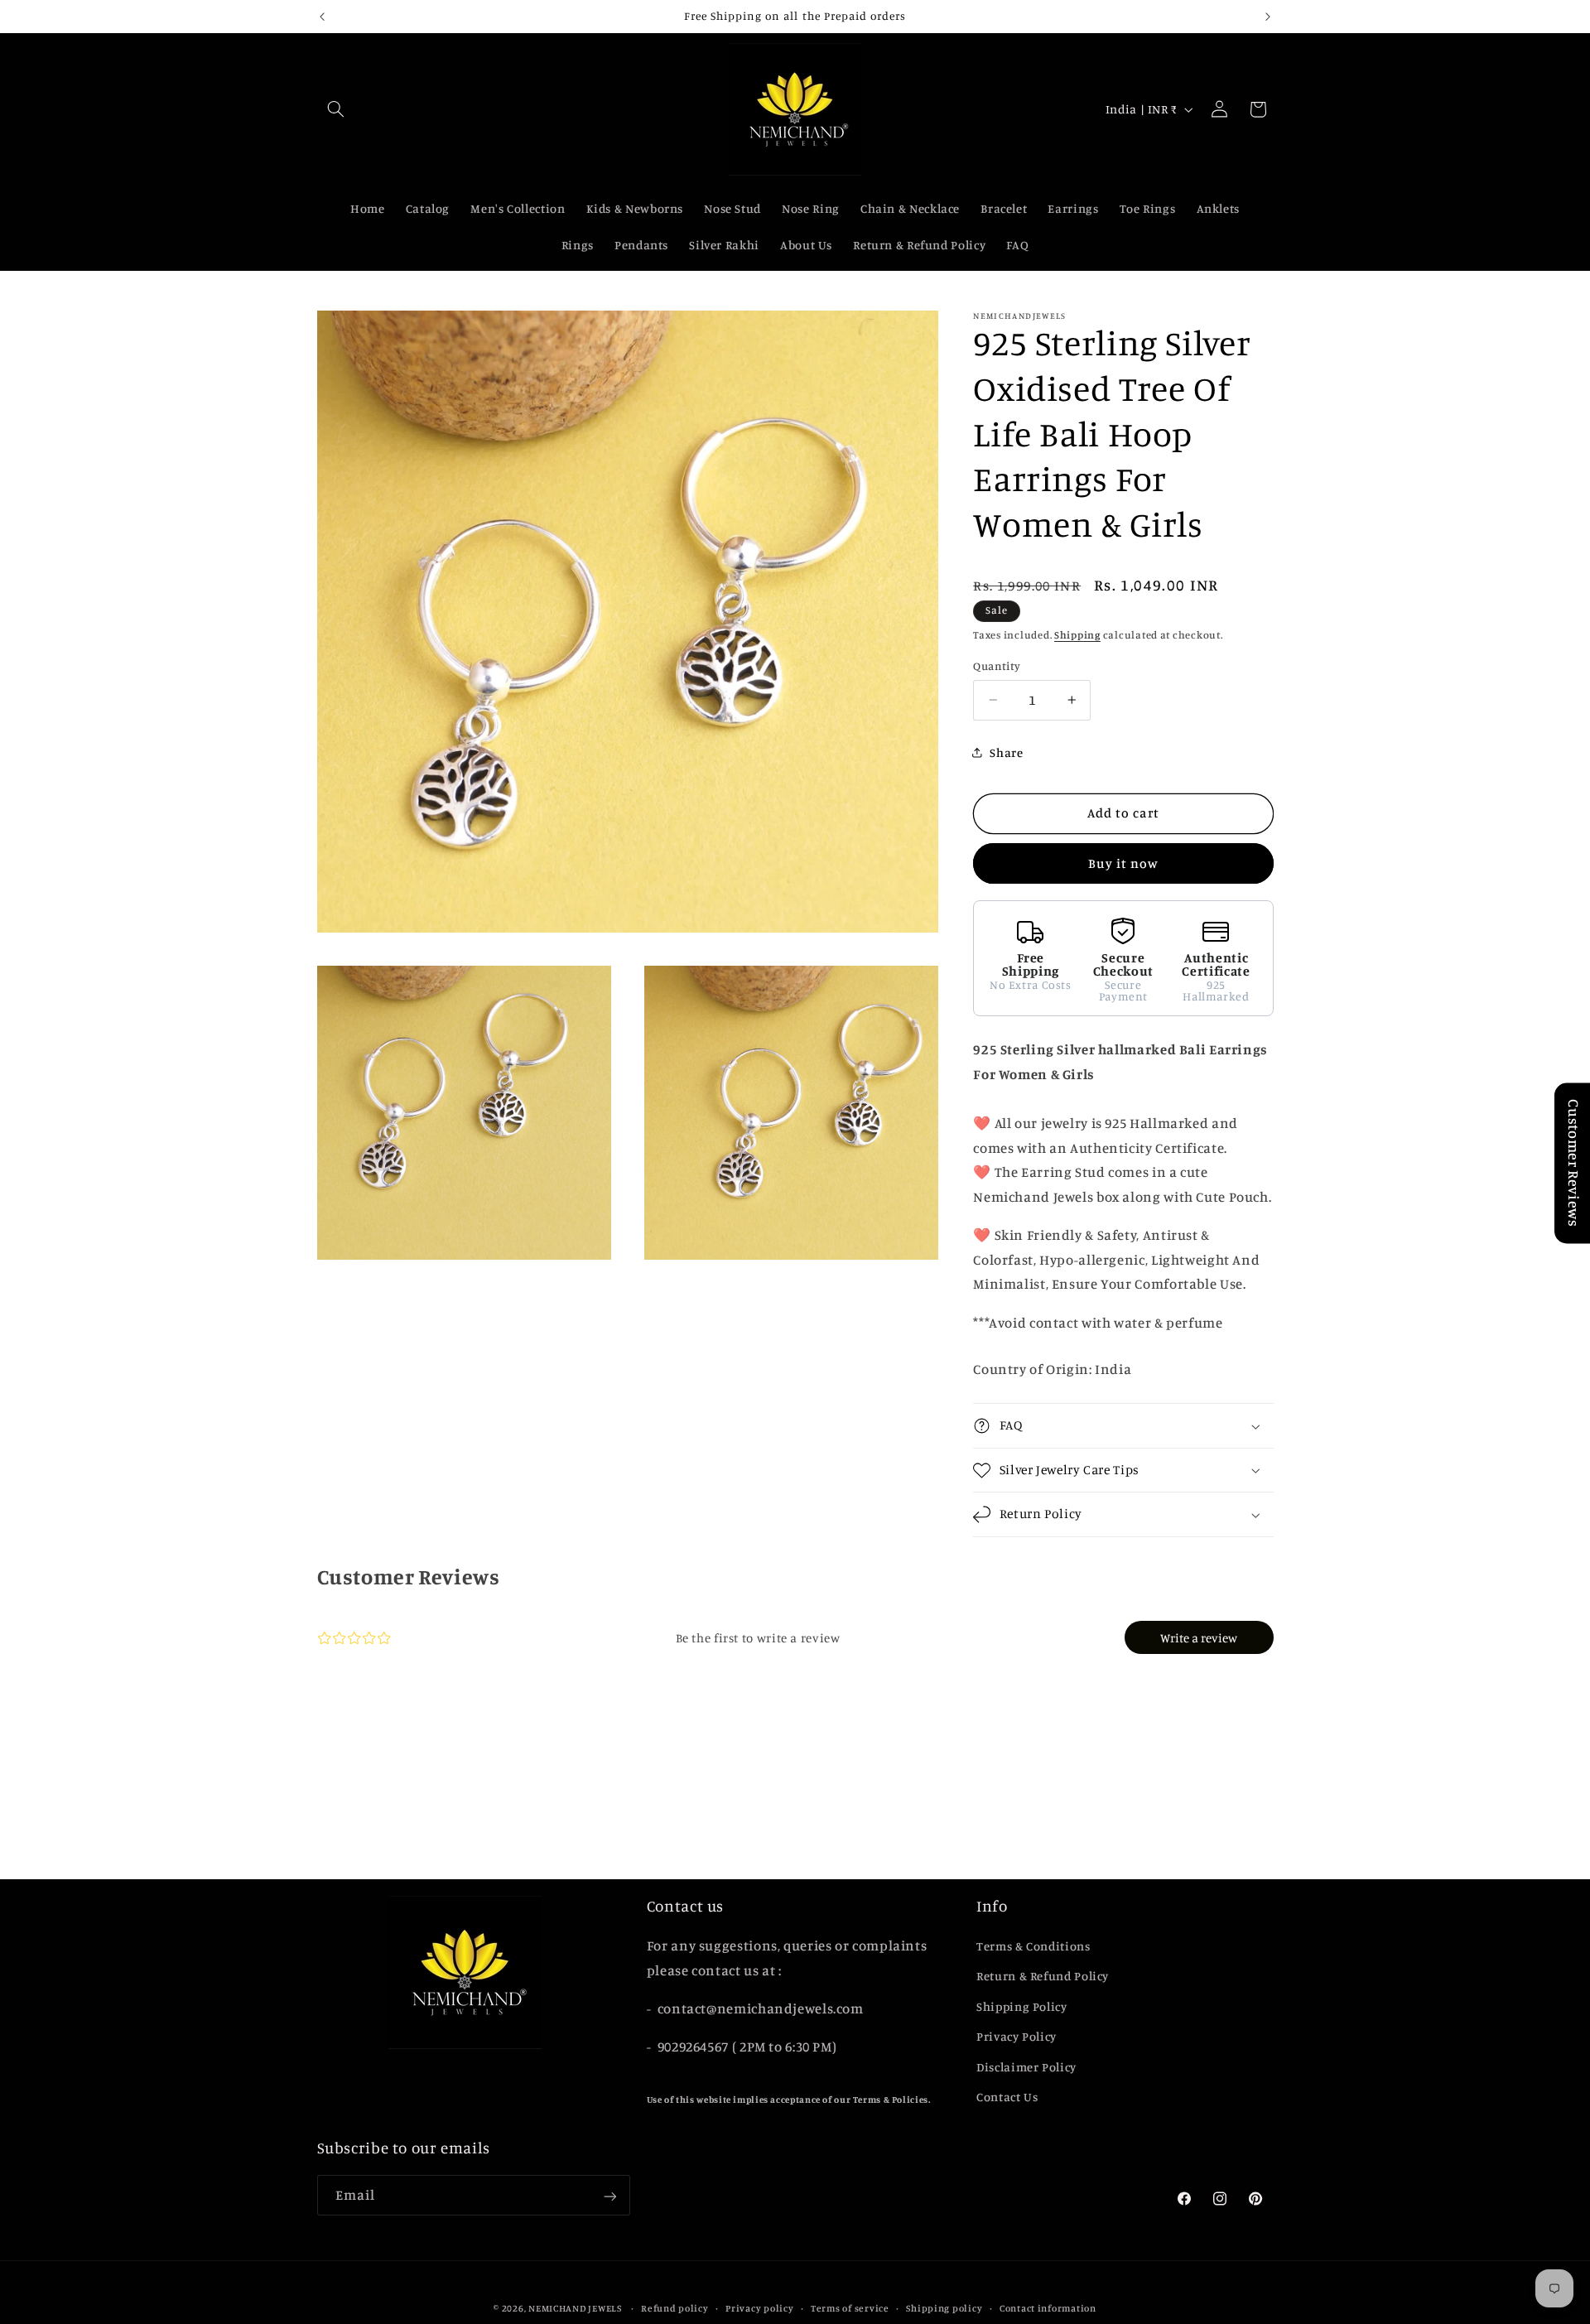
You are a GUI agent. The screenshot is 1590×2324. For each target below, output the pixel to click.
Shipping (1077, 635)
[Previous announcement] (322, 17)
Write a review (1199, 1638)
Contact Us (1007, 2097)
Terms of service (850, 2308)
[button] (336, 109)
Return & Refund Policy (1043, 1976)
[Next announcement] (1268, 17)
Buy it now (1124, 863)
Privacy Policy (1017, 2036)
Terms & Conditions (1033, 1946)
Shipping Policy (1021, 2006)
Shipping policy (944, 2308)
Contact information (1048, 2308)
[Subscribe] (609, 2196)
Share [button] (1006, 752)
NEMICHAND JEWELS (576, 2308)
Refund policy (675, 2308)
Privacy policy (759, 2308)
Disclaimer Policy (1026, 2066)
